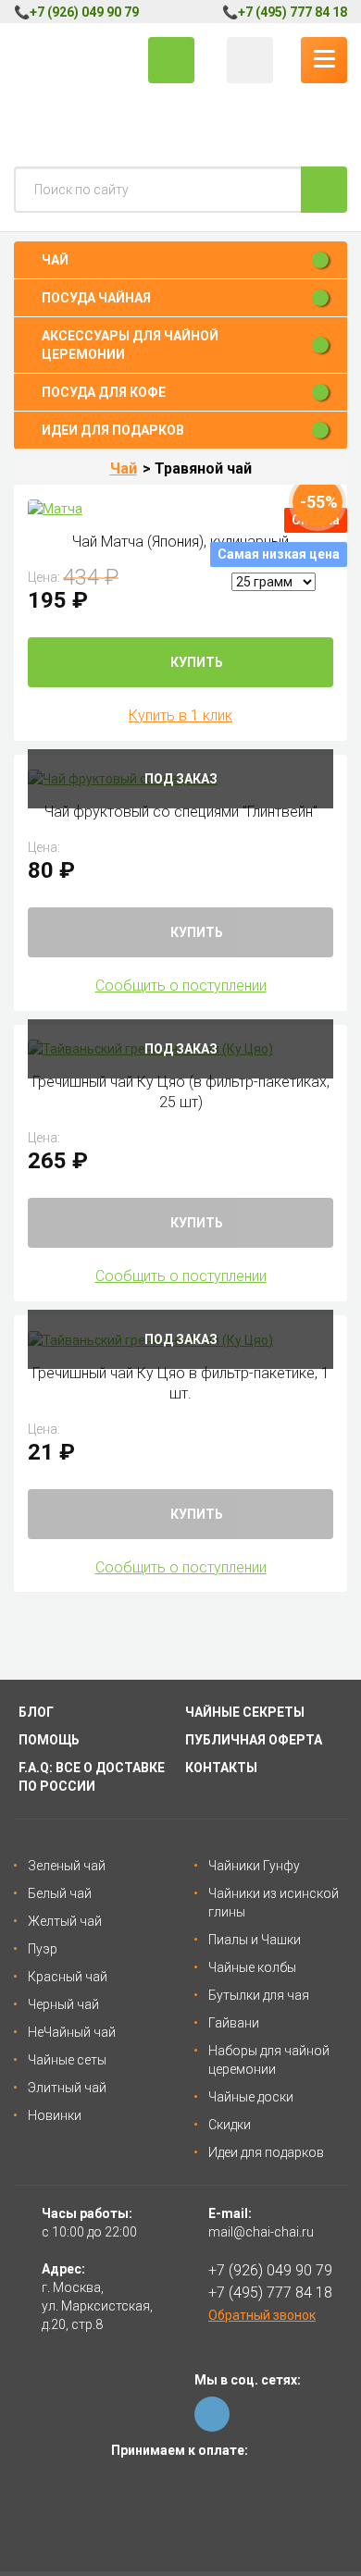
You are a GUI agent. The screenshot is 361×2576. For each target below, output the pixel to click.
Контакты (221, 1768)
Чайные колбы (252, 1967)
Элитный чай (67, 2088)
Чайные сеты (67, 2060)
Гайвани (234, 2023)
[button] (180, 260)
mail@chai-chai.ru (261, 2232)
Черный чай (63, 2004)
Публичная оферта (254, 1740)
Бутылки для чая (259, 1995)
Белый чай (60, 1893)
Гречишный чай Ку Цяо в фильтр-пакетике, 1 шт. (181, 1383)
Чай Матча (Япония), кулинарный (180, 542)
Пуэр (43, 1949)
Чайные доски (251, 2097)
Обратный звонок (262, 2315)
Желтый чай (65, 1921)
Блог (36, 1712)
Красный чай (68, 1977)
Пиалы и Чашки (255, 1940)
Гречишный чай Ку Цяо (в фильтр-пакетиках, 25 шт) (181, 1092)
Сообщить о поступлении (181, 986)
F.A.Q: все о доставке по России (92, 1777)
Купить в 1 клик (180, 715)
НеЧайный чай (72, 2032)
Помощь (49, 1740)
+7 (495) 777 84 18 (293, 12)
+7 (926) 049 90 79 (84, 12)
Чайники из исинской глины (274, 1903)
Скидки (230, 2125)
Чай (124, 468)
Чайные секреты (245, 1712)
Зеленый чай (67, 1866)
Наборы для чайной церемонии (269, 2060)
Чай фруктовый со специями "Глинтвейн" (181, 812)
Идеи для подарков (266, 2152)
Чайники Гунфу (254, 1866)
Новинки (55, 2115)
